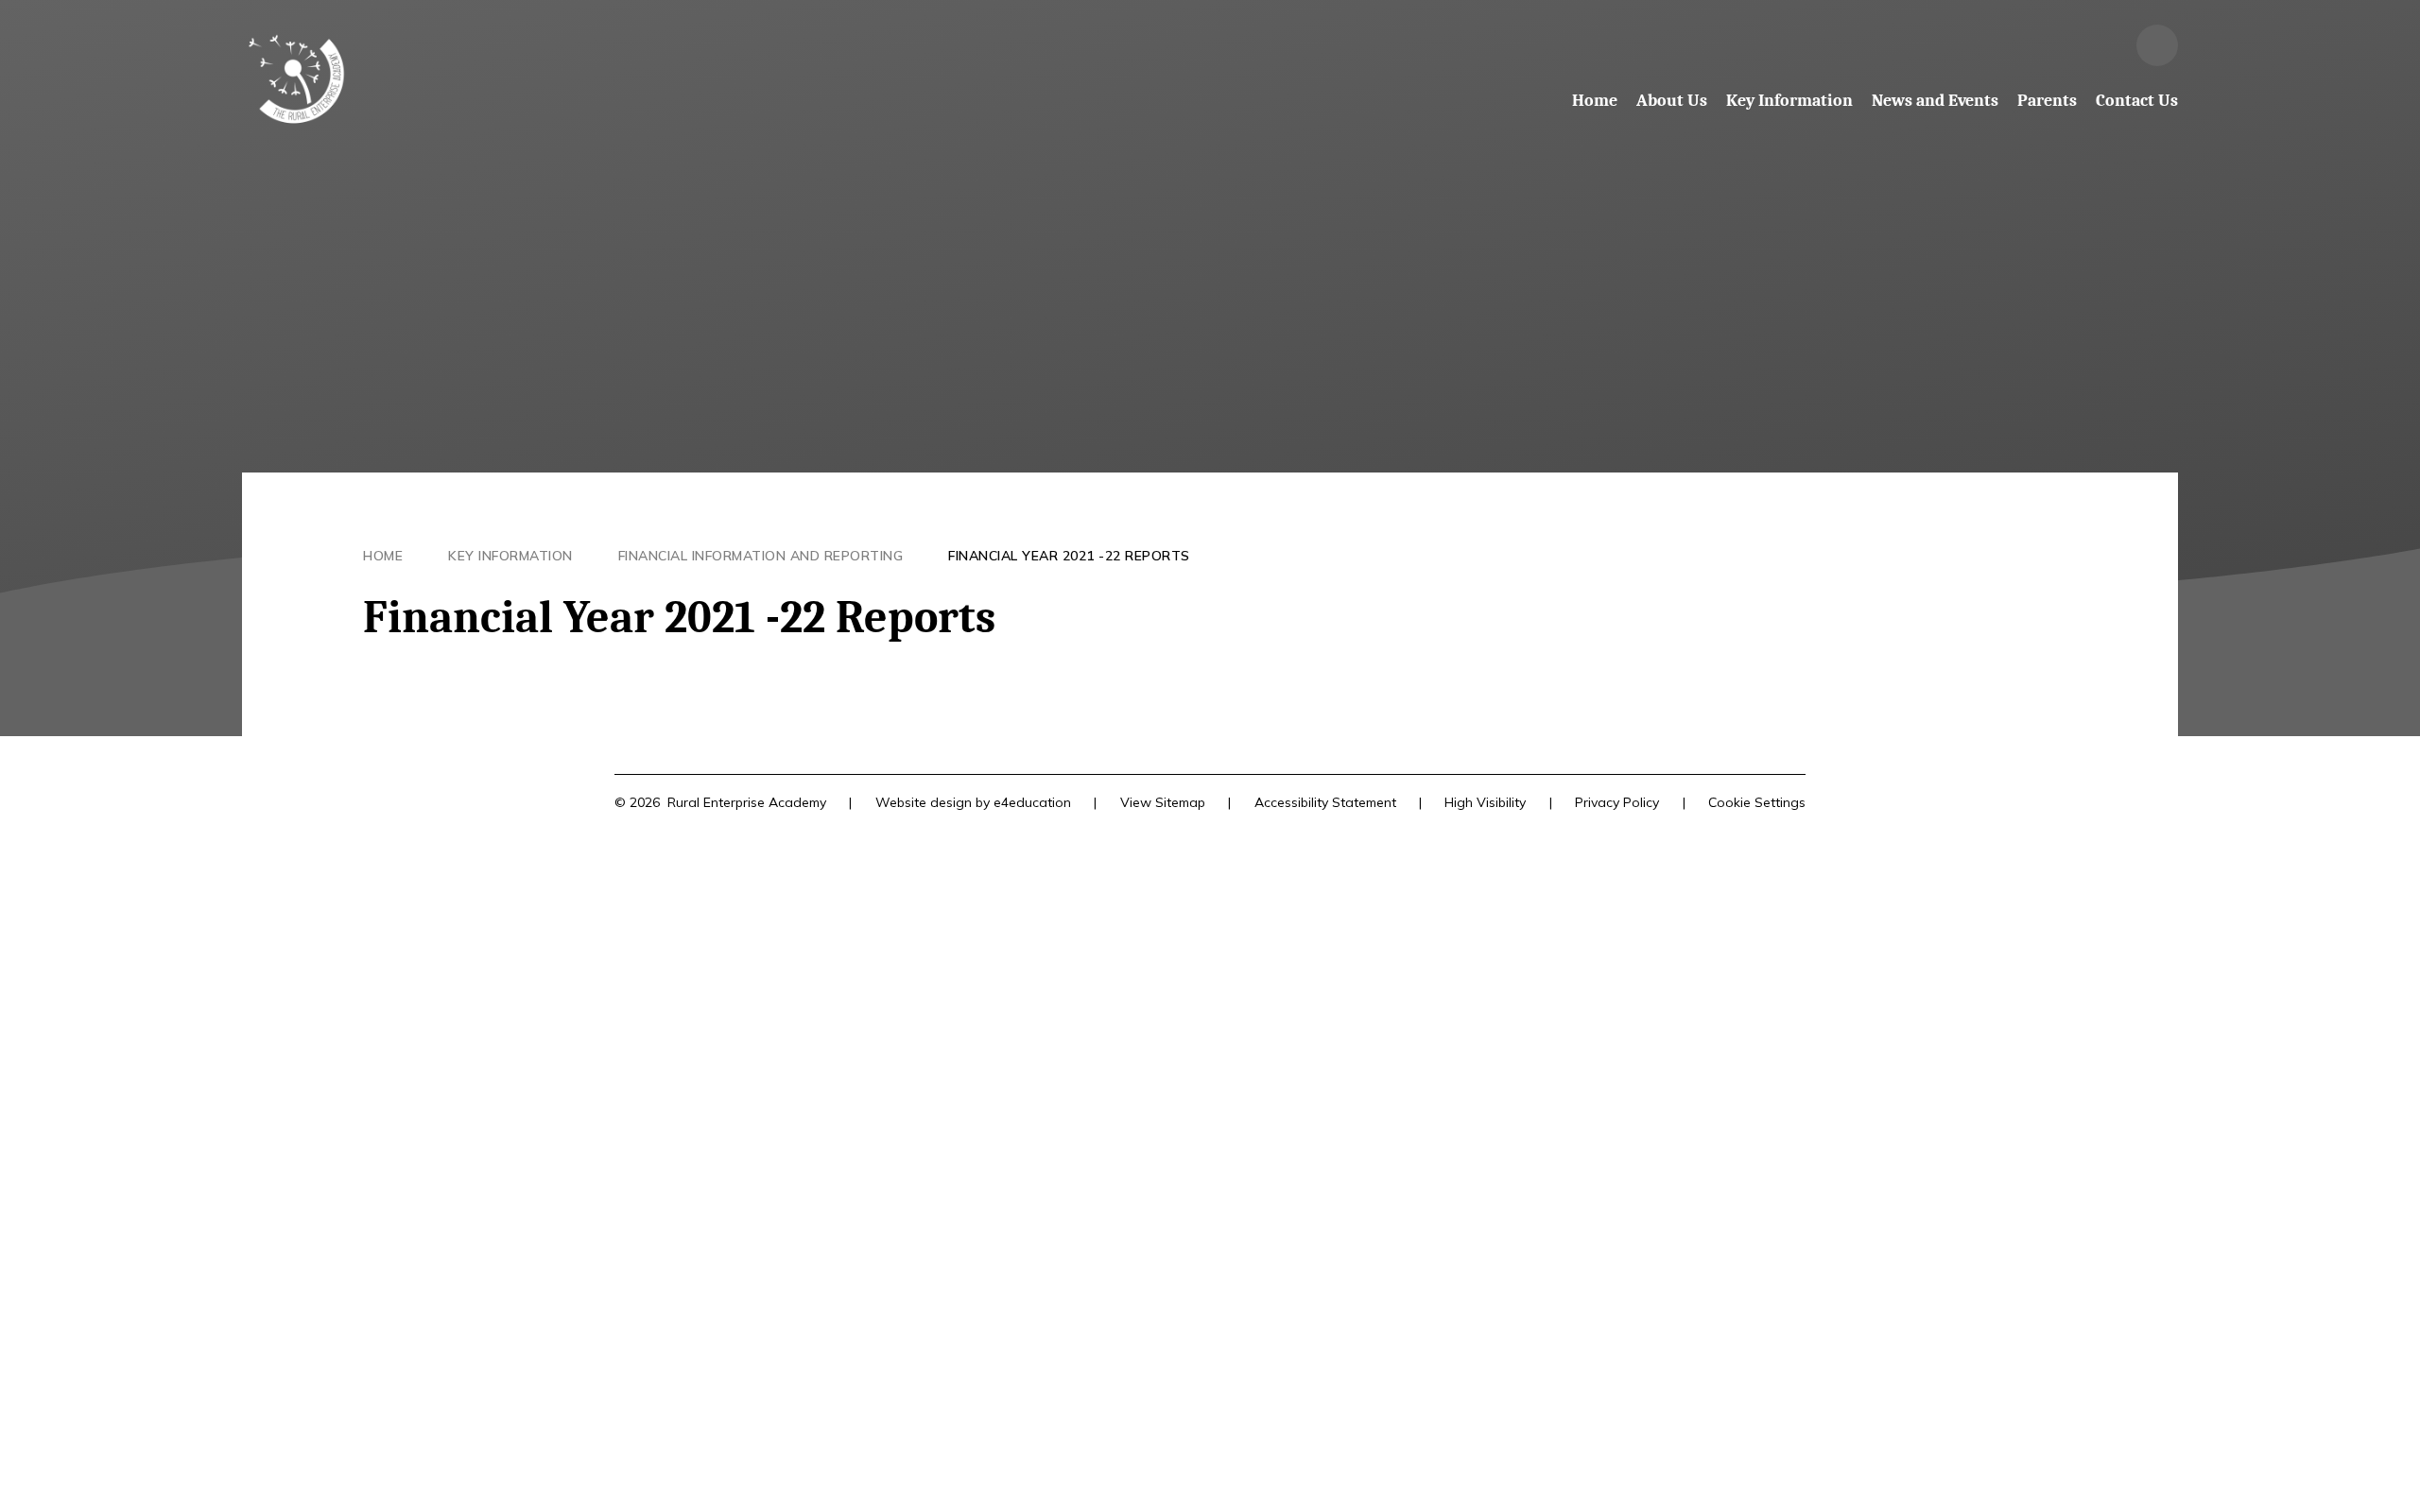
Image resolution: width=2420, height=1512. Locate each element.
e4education (1032, 802)
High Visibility (1485, 802)
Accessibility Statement (1325, 802)
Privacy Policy (1617, 802)
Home (383, 556)
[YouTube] (2106, 45)
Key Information (510, 556)
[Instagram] (2004, 45)
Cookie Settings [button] (1757, 802)
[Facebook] (2055, 45)
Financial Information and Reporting (761, 556)
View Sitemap (1163, 802)
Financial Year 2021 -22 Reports (1069, 556)
